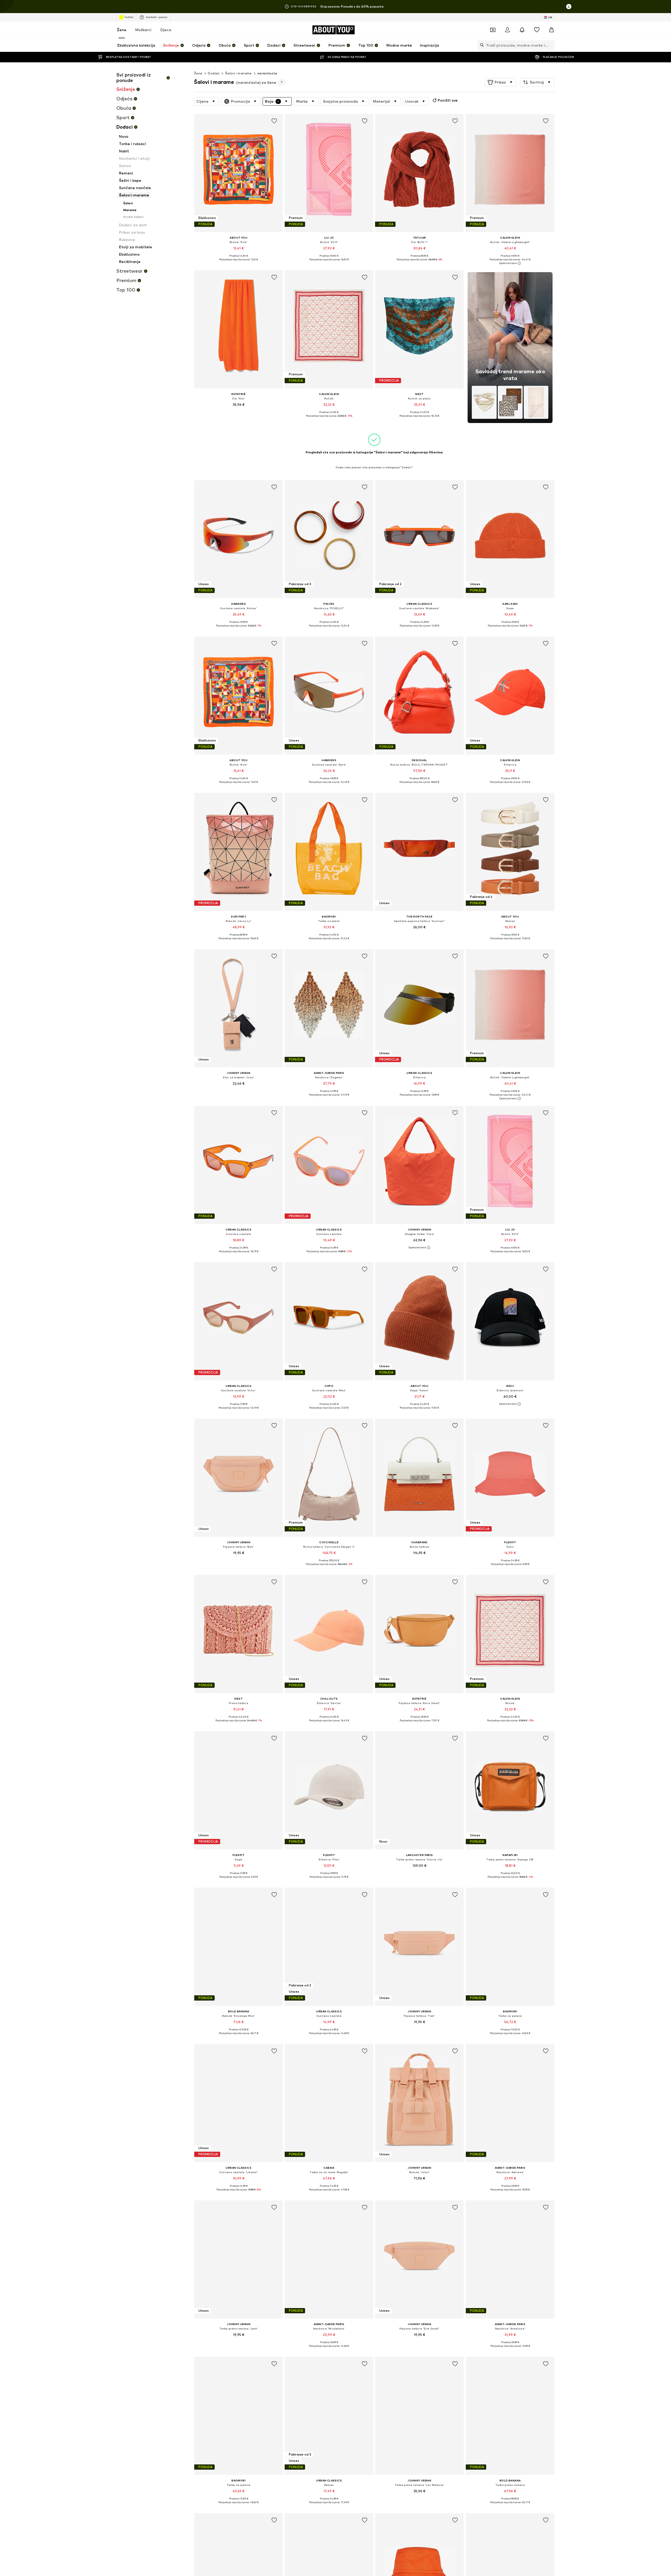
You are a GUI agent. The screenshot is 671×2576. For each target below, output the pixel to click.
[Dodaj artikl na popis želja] (274, 121)
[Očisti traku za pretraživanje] (551, 45)
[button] (501, 82)
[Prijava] (507, 30)
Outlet (129, 17)
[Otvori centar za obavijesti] (522, 30)
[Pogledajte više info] (239, 263)
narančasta (267, 73)
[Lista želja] (537, 30)
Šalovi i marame (239, 73)
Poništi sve (448, 100)
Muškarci (143, 30)
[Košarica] (551, 30)
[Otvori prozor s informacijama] (569, 7)
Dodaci (214, 73)
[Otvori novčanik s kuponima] (493, 30)
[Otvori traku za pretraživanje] (481, 45)
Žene (122, 30)
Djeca (166, 30)
